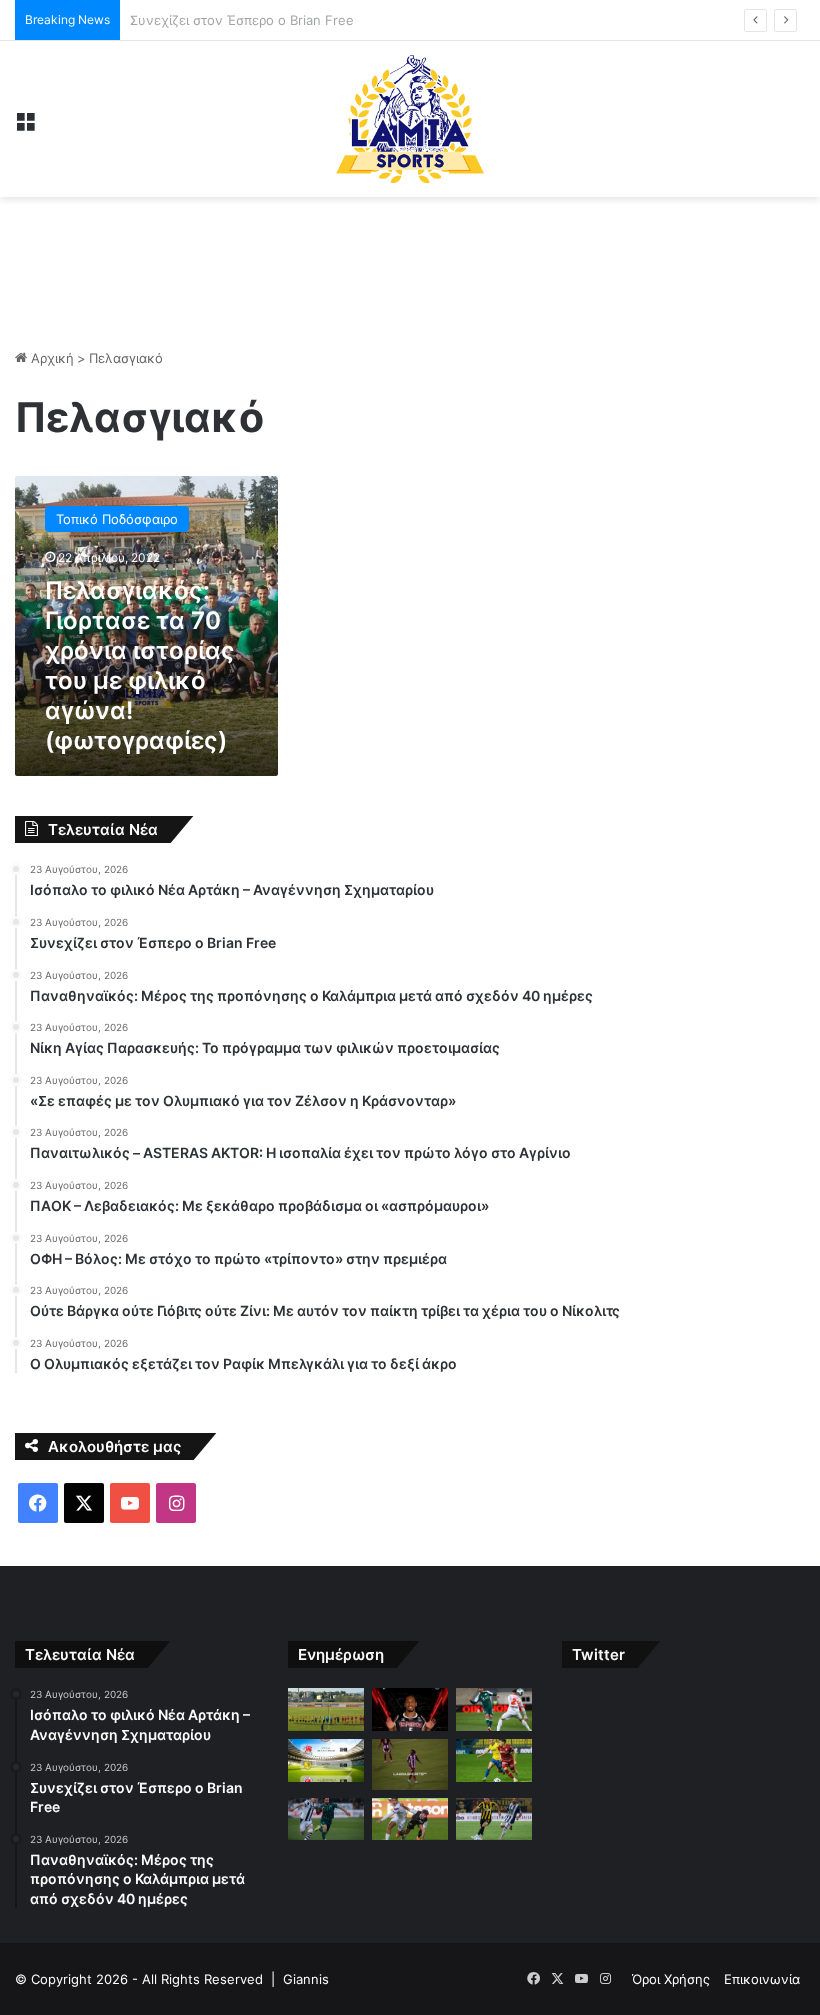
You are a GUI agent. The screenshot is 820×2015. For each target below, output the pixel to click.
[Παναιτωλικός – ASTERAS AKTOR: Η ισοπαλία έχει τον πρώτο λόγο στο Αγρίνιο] (494, 1760)
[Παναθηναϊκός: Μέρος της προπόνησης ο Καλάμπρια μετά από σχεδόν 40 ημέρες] (494, 1709)
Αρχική (50, 358)
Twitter (598, 1654)
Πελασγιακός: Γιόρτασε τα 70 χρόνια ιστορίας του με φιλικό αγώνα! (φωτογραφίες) (140, 665)
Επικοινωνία (762, 1979)
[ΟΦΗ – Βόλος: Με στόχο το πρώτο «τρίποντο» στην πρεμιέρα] (410, 1819)
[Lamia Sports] (410, 119)
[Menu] (25, 126)
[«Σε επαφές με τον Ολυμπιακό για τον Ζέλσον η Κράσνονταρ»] (410, 1764)
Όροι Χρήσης (671, 1979)
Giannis (306, 1979)
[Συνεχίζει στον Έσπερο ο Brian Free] (410, 1709)
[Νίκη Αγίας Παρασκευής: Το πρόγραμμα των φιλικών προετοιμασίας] (326, 1760)
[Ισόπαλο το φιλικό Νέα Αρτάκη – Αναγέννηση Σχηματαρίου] (326, 1709)
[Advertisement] (410, 262)
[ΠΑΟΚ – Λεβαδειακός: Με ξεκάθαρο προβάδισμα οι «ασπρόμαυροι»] (326, 1819)
